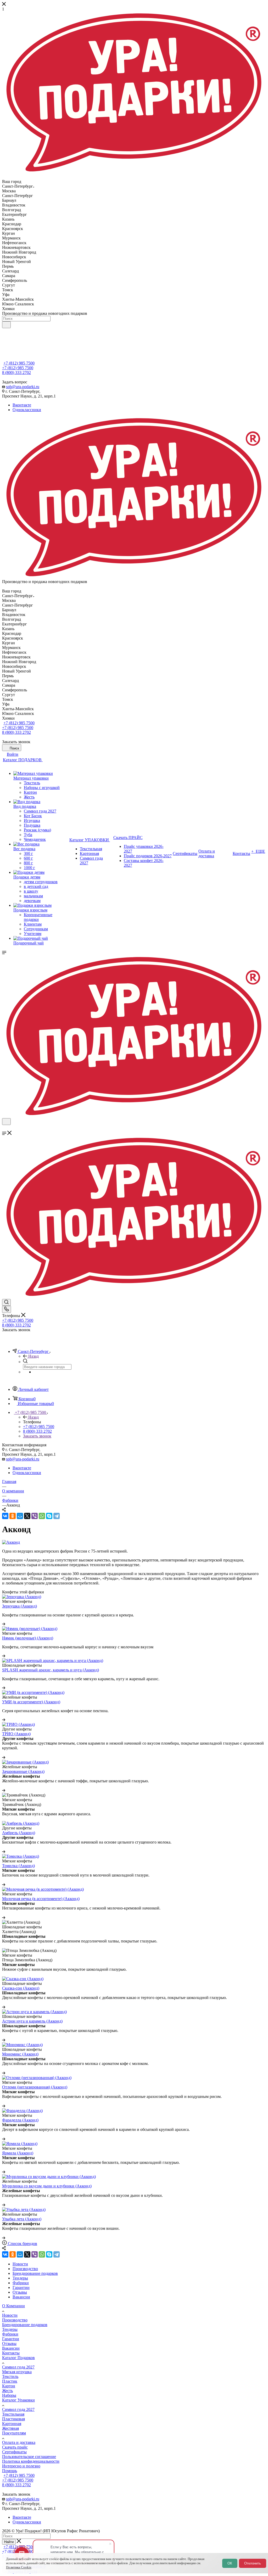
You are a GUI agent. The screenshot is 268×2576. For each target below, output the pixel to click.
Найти (9, 2542)
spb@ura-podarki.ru (23, 387)
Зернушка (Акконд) (19, 1606)
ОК (230, 2563)
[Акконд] (11, 1542)
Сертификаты (14, 2452)
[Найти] (6, 325)
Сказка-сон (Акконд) (21, 1988)
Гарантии (11, 2339)
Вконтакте (22, 405)
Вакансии (11, 2348)
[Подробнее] (4, 1624)
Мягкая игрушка (17, 2372)
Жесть (7, 2391)
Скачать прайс (15, 2447)
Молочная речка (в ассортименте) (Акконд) (41, 1899)
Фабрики (10, 2334)
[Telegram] (57, 1516)
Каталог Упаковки (18, 2400)
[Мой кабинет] (4, 1128)
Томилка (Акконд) (18, 1866)
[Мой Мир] (20, 1516)
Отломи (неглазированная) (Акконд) (35, 2087)
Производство (15, 2320)
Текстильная (13, 2414)
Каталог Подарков (18, 2358)
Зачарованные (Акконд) (23, 1771)
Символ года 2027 (18, 2367)
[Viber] (35, 1516)
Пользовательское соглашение (29, 2457)
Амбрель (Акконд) (19, 1833)
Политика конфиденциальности (31, 2461)
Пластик (10, 2381)
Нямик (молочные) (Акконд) (28, 1638)
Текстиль (10, 2376)
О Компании (13, 2306)
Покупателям (14, 2433)
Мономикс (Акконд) (20, 2054)
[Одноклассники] (13, 1516)
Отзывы (9, 2343)
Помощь (10, 2471)
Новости (10, 2315)
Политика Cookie (19, 2567)
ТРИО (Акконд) (16, 1734)
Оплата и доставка (19, 2442)
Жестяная (10, 2428)
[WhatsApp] (42, 1516)
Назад (33, 1356)
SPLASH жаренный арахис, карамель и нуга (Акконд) (51, 1670)
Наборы (9, 2395)
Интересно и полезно (21, 2466)
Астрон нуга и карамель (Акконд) (32, 2021)
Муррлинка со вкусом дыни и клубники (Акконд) (47, 2186)
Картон (9, 2386)
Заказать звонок (37, 1436)
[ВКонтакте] (5, 1516)
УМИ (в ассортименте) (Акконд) (31, 1702)
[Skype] (49, 1516)
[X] (27, 1516)
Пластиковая (13, 2419)
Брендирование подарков (25, 2325)
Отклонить (253, 2563)
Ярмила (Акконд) (18, 2153)
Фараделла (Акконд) (20, 2120)
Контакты (11, 2353)
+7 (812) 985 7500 (19, 363)
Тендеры (10, 2329)
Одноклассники (27, 410)
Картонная (12, 2424)
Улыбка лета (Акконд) (22, 2219)
